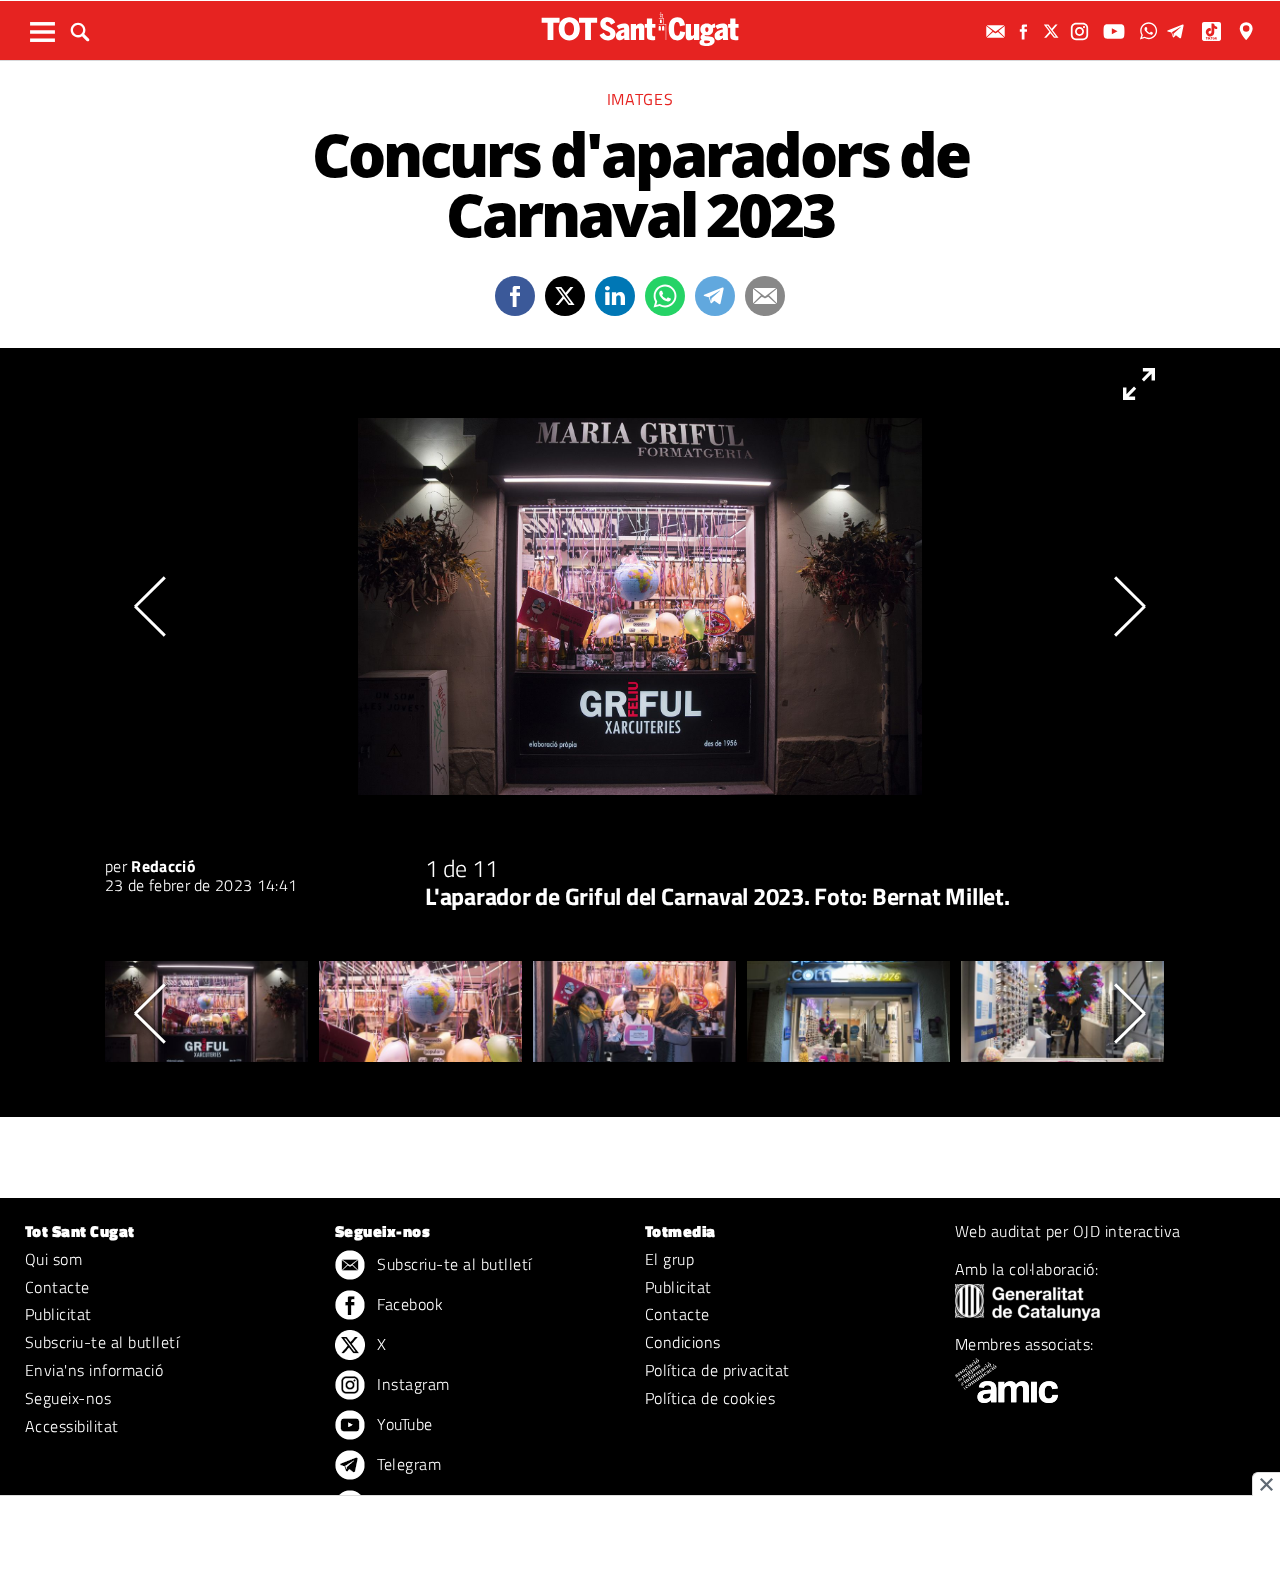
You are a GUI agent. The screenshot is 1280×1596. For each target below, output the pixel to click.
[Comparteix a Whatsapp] (665, 296)
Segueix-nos (68, 1398)
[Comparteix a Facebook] (515, 296)
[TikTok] (1213, 31)
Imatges (640, 99)
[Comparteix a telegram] (715, 296)
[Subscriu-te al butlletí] (998, 31)
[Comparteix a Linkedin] (615, 296)
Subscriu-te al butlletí (102, 1342)
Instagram (411, 1384)
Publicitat (58, 1314)
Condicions (683, 1342)
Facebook (408, 1304)
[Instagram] (1082, 31)
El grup (669, 1259)
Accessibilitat (72, 1426)
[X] (1054, 31)
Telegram (407, 1464)
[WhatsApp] (1151, 31)
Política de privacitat (717, 1370)
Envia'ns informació (94, 1370)
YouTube (403, 1424)
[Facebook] (1026, 31)
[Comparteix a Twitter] (565, 296)
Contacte (57, 1287)
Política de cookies (710, 1398)
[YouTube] (1116, 31)
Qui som (53, 1259)
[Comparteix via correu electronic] (765, 296)
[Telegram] (1179, 31)
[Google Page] (1248, 31)
